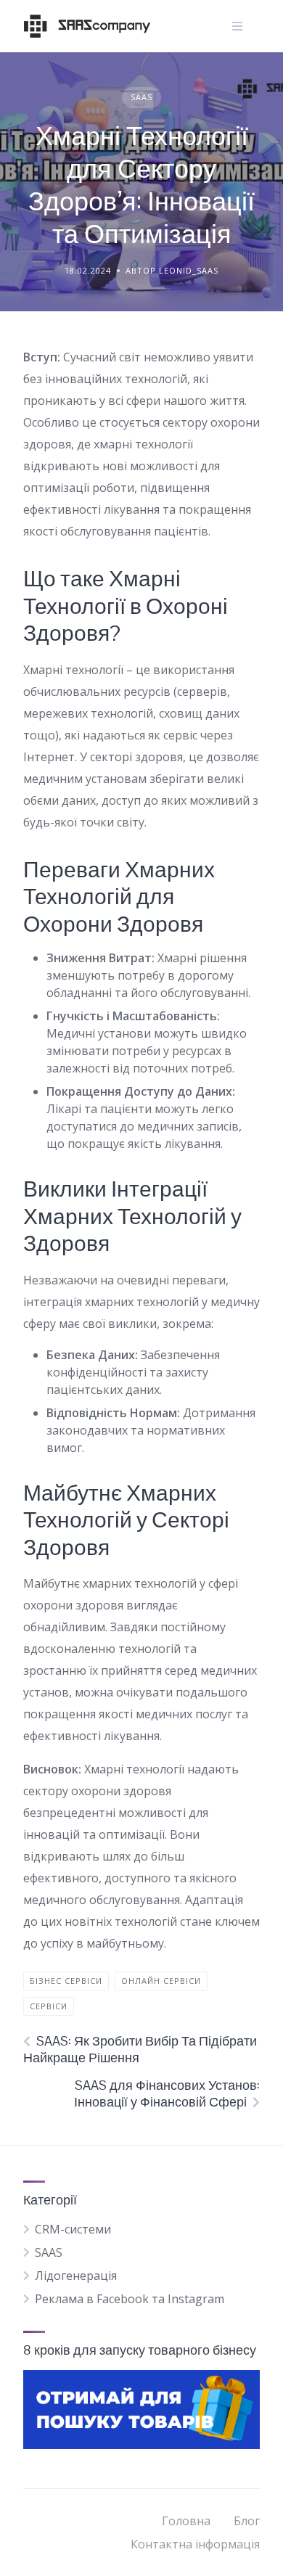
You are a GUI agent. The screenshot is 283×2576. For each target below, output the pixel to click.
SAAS (141, 97)
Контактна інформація (195, 2544)
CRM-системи (73, 2229)
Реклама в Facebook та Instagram (130, 2299)
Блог (247, 2521)
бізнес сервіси (66, 1981)
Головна (186, 2521)
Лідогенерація (76, 2276)
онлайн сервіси (161, 1981)
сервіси (49, 2006)
